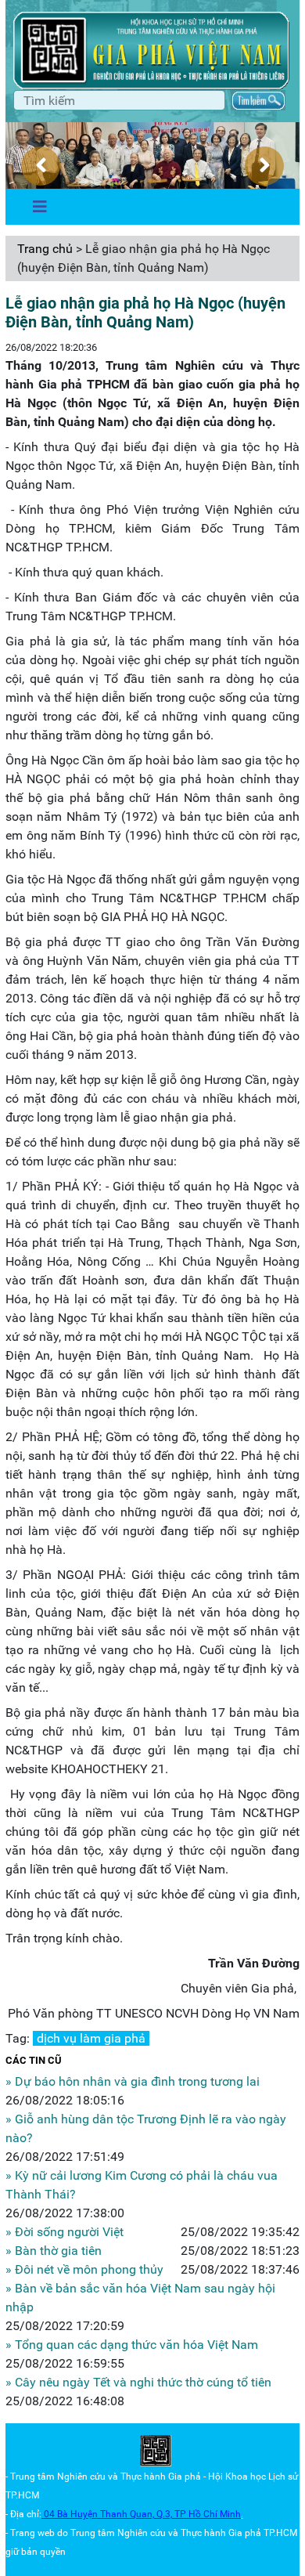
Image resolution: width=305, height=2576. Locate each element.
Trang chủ (45, 249)
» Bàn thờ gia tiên (54, 2251)
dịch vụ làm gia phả (91, 2038)
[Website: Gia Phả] (156, 2451)
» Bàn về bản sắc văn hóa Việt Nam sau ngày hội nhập (140, 2298)
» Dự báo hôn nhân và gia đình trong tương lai (133, 2081)
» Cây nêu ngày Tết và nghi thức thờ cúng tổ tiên (138, 2382)
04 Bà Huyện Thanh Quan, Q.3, (109, 2514)
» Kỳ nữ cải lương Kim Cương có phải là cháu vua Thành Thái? (142, 2185)
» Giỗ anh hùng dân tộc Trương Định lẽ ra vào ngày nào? (146, 2128)
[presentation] (41, 166)
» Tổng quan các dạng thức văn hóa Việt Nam (132, 2345)
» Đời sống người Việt (65, 2232)
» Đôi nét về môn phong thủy (84, 2269)
